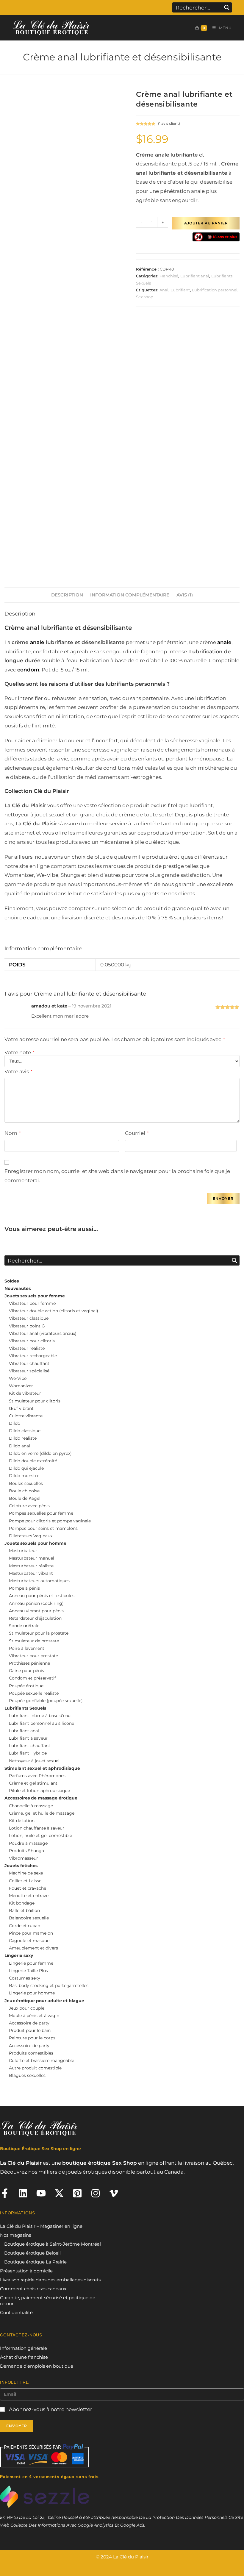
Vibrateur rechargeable (33, 1356)
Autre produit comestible (35, 2068)
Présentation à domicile (26, 2271)
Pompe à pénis (24, 1588)
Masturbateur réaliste (31, 1566)
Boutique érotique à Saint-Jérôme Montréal (53, 2244)
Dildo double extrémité (33, 1461)
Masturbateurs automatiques (39, 1581)
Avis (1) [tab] (185, 595)
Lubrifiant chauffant (30, 1746)
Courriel (137, 1133)
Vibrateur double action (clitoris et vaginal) (54, 1311)
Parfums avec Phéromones (37, 1776)
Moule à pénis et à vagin (34, 2016)
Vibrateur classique (29, 1318)
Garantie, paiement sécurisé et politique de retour (48, 2301)
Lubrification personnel (215, 290)
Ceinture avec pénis (29, 1506)
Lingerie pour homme (32, 1993)
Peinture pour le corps (32, 2038)
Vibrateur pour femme (32, 1303)
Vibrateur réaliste (27, 1348)
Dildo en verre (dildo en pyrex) (40, 1453)
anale (36, 642)
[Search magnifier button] (227, 7)
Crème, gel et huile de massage (42, 1813)
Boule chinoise (24, 1491)
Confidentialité (16, 2312)
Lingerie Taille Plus (28, 1971)
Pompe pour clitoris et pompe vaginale (50, 1521)
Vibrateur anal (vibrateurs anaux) (43, 1333)
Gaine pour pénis (26, 1671)
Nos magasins (15, 2235)
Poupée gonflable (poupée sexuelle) (46, 1701)
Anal (164, 290)
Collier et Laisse (25, 1881)
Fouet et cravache (28, 1888)
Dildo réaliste (23, 1438)
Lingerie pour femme (31, 1963)
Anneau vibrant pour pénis (36, 1611)
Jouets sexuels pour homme (35, 1543)
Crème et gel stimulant (33, 1783)
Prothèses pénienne (29, 1663)
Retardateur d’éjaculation (35, 1618)
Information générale (24, 2348)
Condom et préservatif (32, 1678)
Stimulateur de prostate (34, 1641)
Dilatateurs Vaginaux (31, 1536)
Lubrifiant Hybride (28, 1753)
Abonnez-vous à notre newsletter (50, 2409)
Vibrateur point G (27, 1326)
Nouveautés (18, 1288)
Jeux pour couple (27, 2008)
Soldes (12, 1281)
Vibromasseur (24, 1858)
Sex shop (145, 297)
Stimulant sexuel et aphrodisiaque (42, 1768)
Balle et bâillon (24, 1910)
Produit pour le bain (30, 2030)
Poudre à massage (28, 1843)
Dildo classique (25, 1431)
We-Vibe (18, 1378)
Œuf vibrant (21, 1408)
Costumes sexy (25, 1978)
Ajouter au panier (206, 223)
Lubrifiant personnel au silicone (42, 1723)
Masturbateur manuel (32, 1558)
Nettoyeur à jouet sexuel (34, 1761)
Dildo (15, 1423)
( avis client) (169, 123)
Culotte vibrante (26, 1416)
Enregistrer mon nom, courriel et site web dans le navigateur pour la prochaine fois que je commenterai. (117, 1176)
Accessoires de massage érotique (41, 1798)
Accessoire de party (29, 2023)
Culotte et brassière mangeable (42, 2061)
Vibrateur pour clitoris (32, 1341)
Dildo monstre (24, 1476)
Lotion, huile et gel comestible (40, 1835)
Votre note (19, 1053)
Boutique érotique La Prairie (35, 2262)
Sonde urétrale (24, 1626)
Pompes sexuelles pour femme (41, 1513)
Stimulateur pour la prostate (39, 1633)
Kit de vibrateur (25, 1393)
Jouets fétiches (21, 1866)
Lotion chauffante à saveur (37, 1828)
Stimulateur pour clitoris (35, 1401)
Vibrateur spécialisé (29, 1371)
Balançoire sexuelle (29, 1918)
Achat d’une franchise (24, 2357)
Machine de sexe (26, 1873)
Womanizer (21, 1386)
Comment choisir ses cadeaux (33, 2289)
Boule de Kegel (25, 1498)
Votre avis (18, 1071)
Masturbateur (23, 1551)
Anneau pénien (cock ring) (36, 1603)
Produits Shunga (26, 1851)
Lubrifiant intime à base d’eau (40, 1716)
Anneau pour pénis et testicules (42, 1596)
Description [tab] (67, 595)
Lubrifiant (180, 290)
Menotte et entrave (29, 1896)
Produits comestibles (31, 2053)
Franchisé (169, 276)
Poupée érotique (26, 1686)
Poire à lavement (27, 1648)
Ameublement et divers (33, 1948)
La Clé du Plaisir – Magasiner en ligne (41, 2226)
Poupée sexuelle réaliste (34, 1693)
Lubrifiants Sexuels (25, 1708)
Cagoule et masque (29, 1941)
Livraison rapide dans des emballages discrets (50, 2280)
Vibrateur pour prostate (33, 1656)
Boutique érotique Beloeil (32, 2253)
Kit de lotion (22, 1821)
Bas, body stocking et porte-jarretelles (49, 1985)
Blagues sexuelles (27, 2075)
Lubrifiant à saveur (28, 1738)
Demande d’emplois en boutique (37, 2366)
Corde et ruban (25, 1926)
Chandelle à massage (31, 1806)
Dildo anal (19, 1446)
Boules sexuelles (26, 1483)
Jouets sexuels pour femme (35, 1296)
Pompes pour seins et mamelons (43, 1528)
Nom (12, 1133)
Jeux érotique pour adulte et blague (44, 2001)
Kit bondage (22, 1903)
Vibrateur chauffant (29, 1363)
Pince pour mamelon (31, 1933)
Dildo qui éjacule (26, 1468)
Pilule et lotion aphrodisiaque (39, 1791)
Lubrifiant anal (195, 276)
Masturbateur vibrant (31, 1573)
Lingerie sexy (19, 1955)
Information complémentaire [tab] (130, 595)
